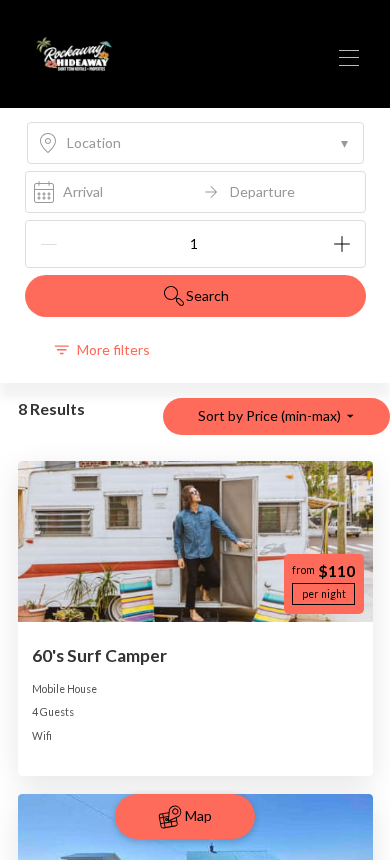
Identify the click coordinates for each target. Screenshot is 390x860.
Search (207, 295)
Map (198, 815)
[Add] (342, 244)
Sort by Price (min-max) (269, 415)
